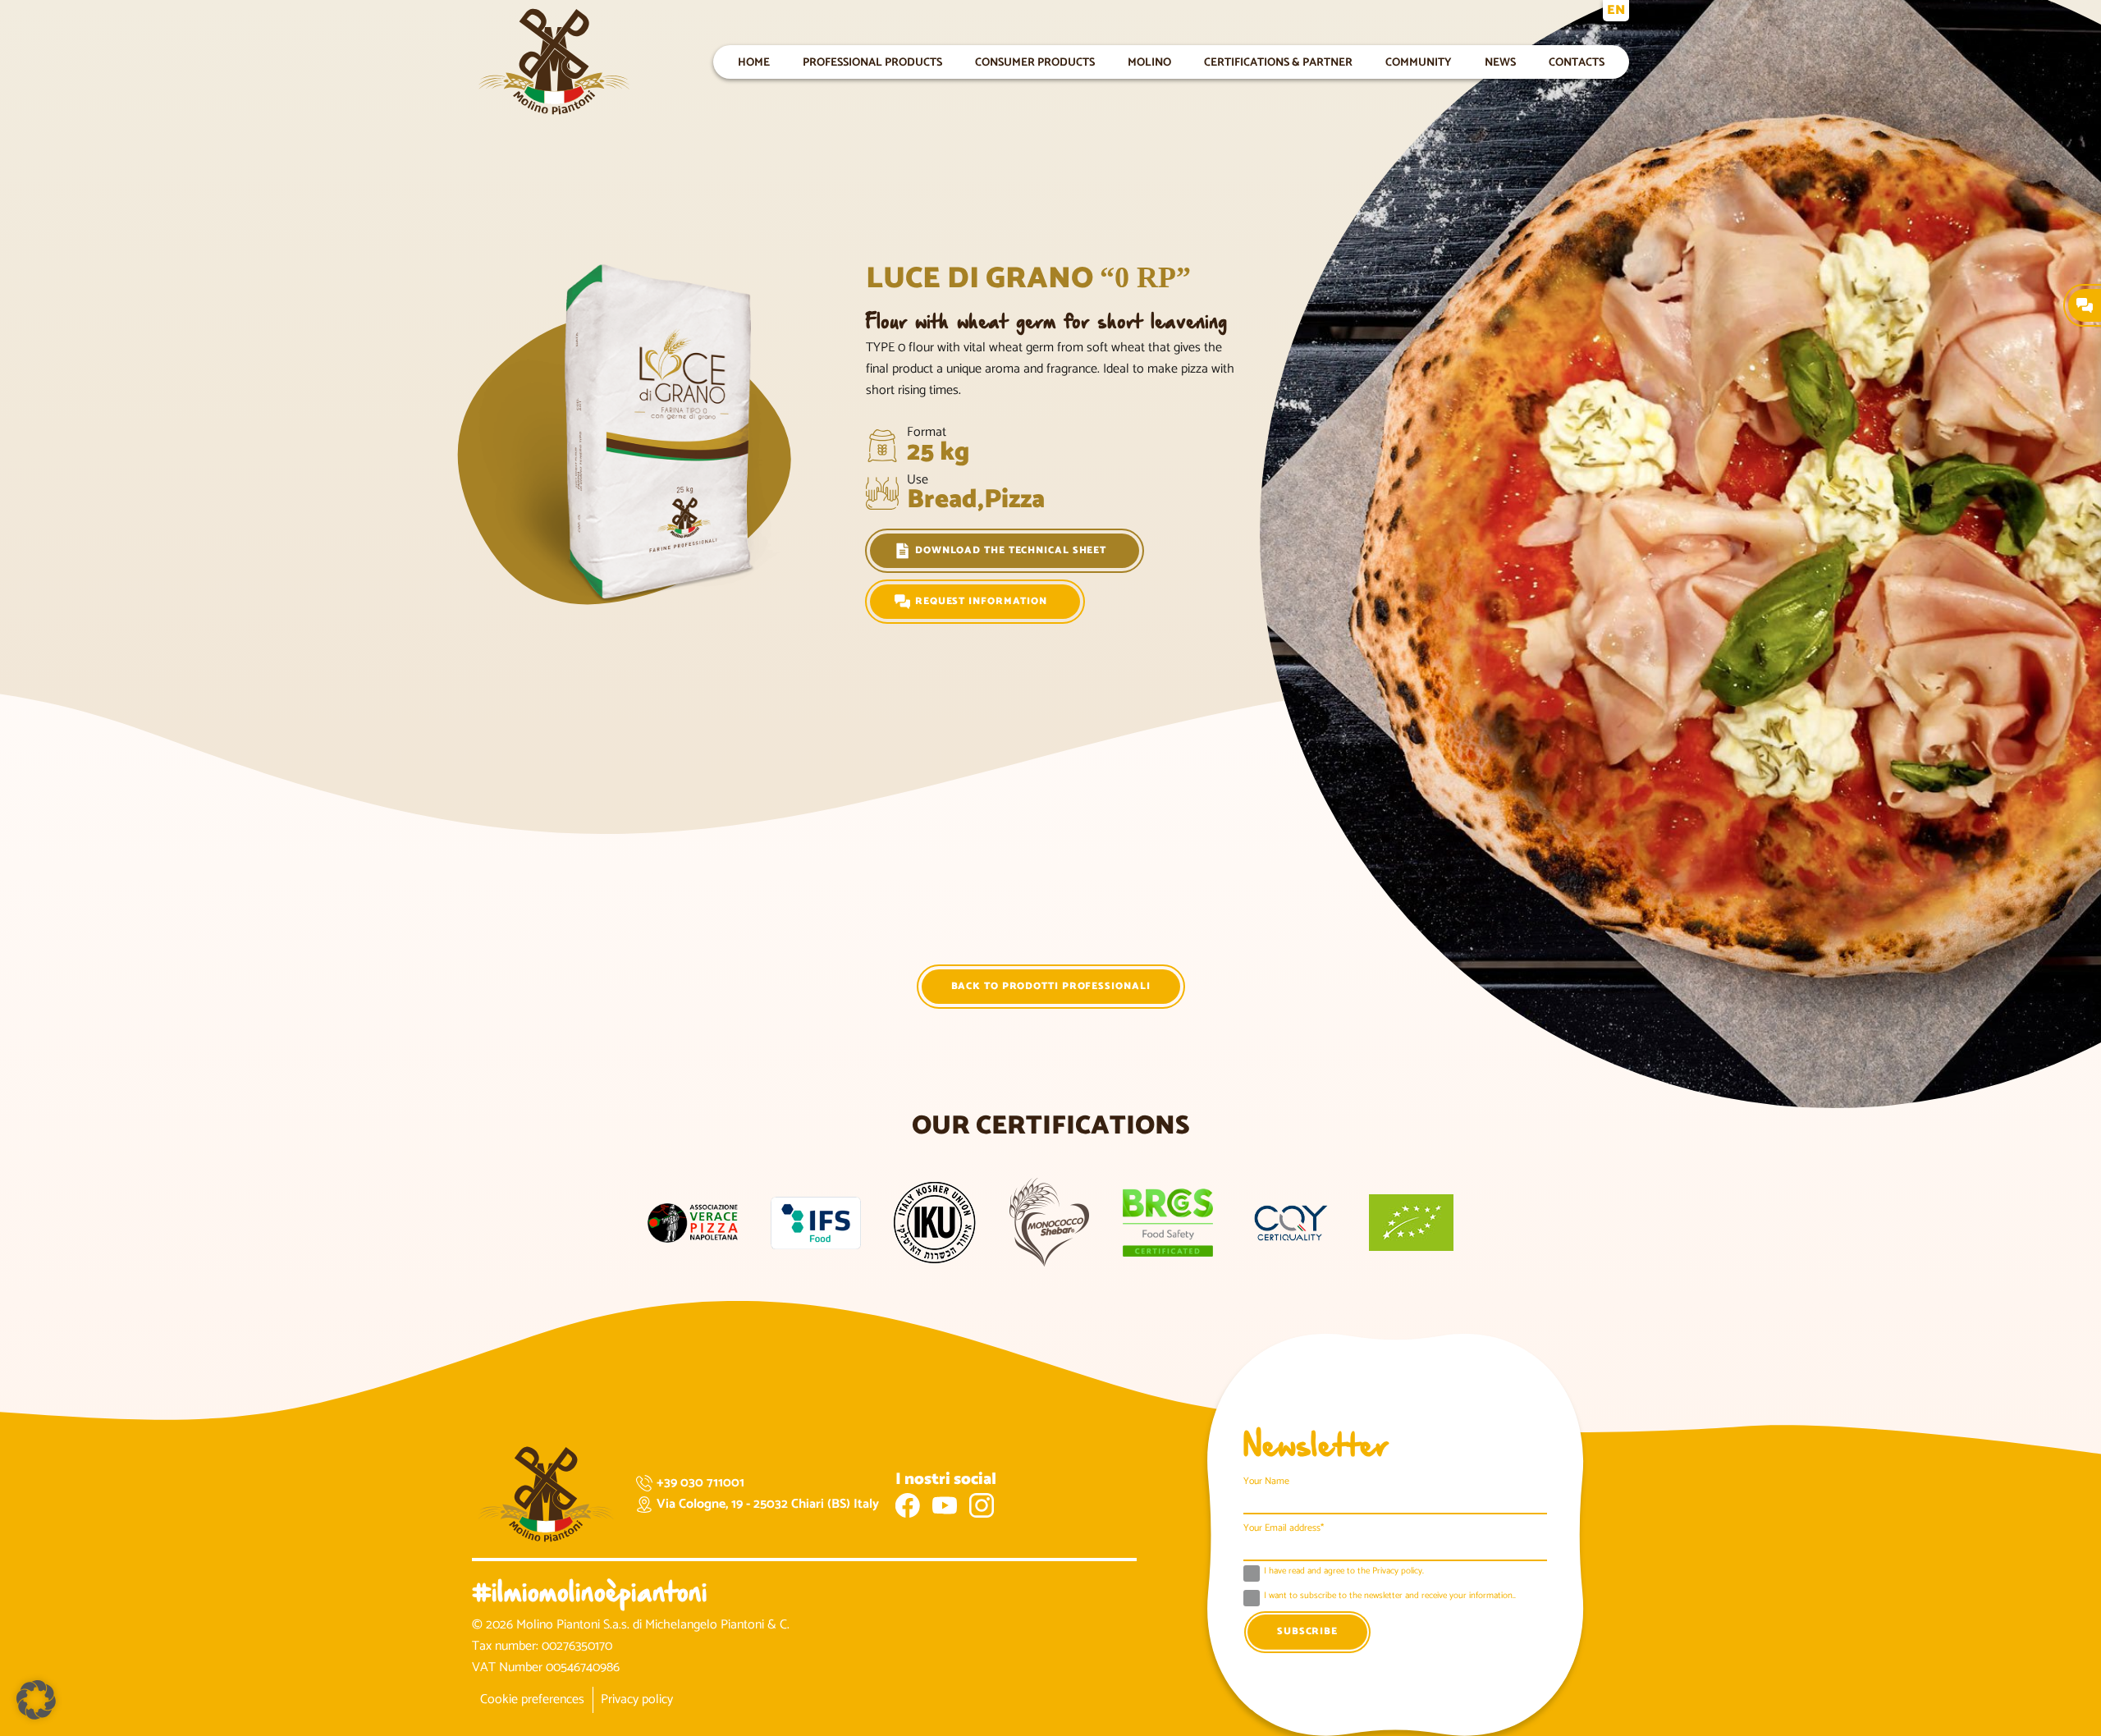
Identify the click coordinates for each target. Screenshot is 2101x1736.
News (1500, 62)
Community (1419, 62)
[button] (36, 1700)
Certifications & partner (1278, 62)
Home (754, 62)
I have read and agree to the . (1344, 1572)
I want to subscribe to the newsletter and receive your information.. (1390, 1596)
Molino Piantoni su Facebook (908, 1505)
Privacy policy (637, 1699)
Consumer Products (1035, 62)
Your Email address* (1284, 1528)
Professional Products (872, 62)
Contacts (1577, 62)
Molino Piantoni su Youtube (945, 1505)
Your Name (1266, 1481)
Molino (1149, 62)
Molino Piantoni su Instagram (982, 1505)
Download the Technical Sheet (1011, 550)
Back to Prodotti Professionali (1051, 986)
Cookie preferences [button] (532, 1699)
